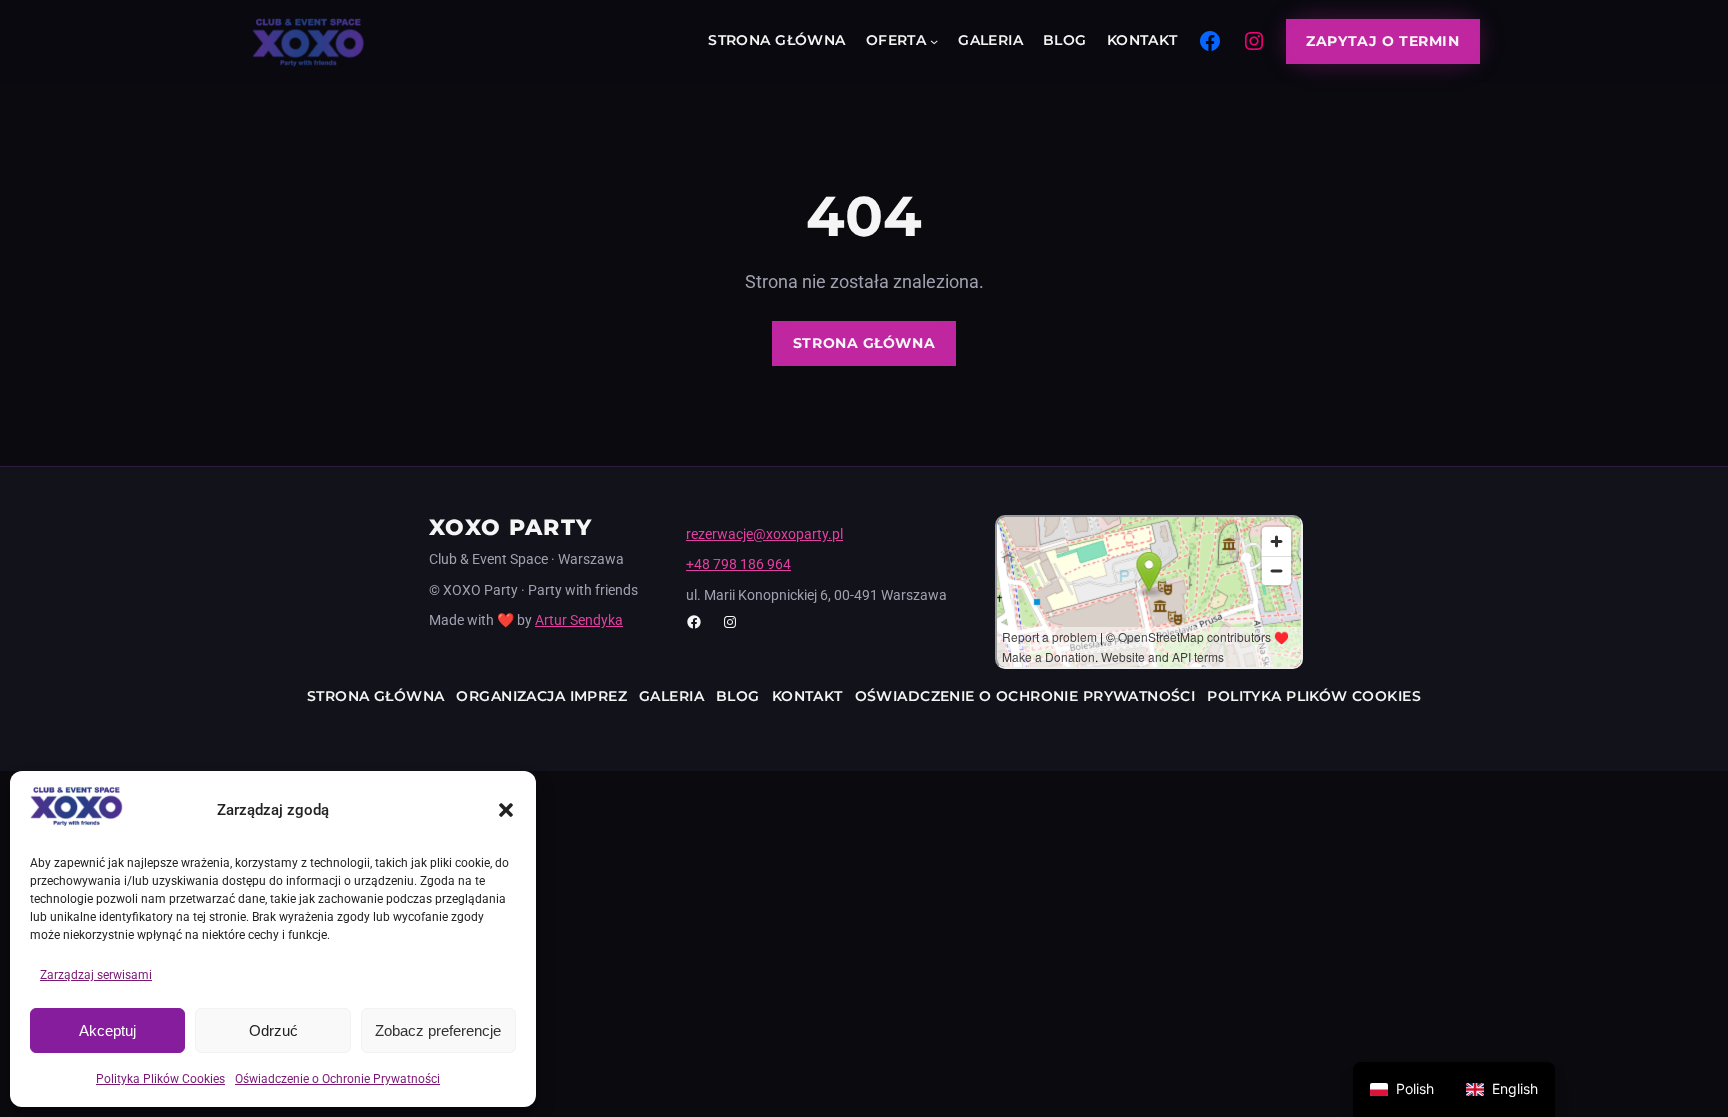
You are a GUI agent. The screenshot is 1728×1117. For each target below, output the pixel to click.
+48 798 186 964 (738, 564)
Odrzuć (273, 1030)
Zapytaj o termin (1382, 41)
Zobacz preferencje (438, 1030)
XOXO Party (510, 527)
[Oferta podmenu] (934, 41)
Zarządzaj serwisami (96, 975)
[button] (506, 810)
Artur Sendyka (579, 620)
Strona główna (864, 343)
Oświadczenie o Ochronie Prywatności (337, 1079)
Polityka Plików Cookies (160, 1079)
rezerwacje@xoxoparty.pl (764, 534)
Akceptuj (107, 1030)
